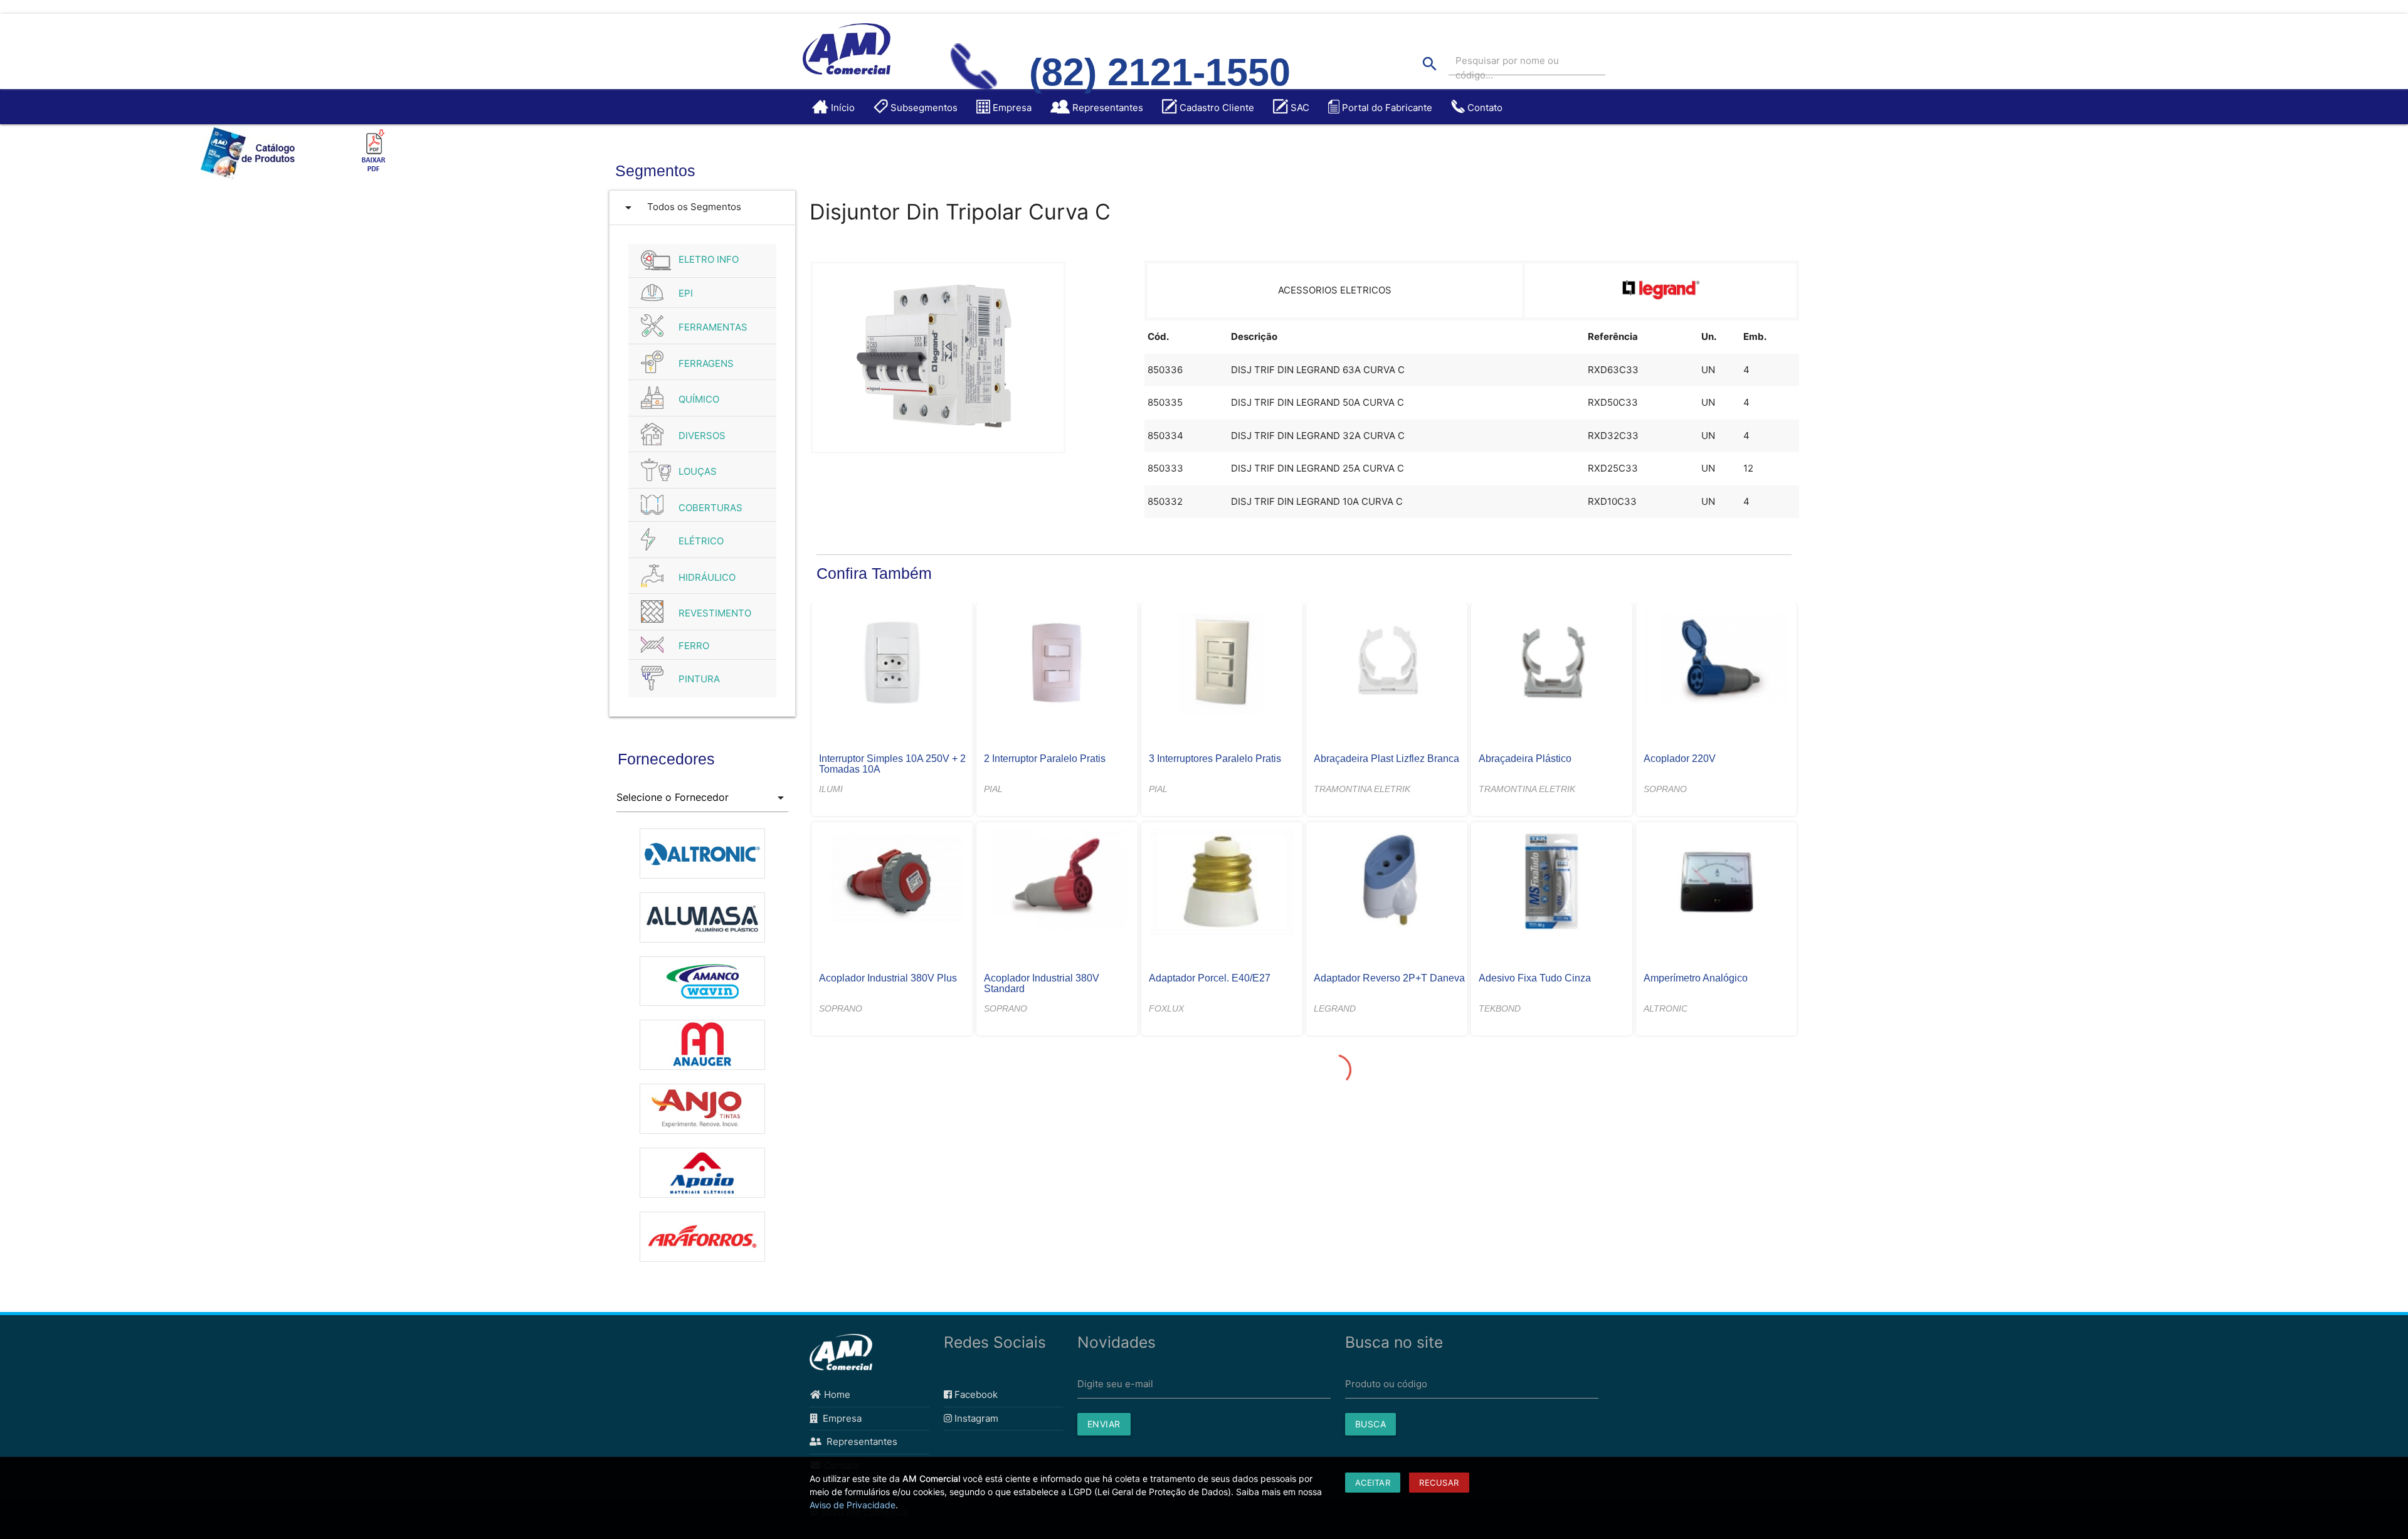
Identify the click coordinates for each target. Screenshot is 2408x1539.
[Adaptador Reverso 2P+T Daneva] (1386, 883)
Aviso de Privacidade (853, 1505)
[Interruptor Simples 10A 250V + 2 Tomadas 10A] (892, 664)
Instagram (975, 1418)
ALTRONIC (1666, 1008)
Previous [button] (607, 1050)
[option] (703, 847)
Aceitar (1373, 1483)
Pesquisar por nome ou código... (1507, 68)
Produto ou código (1386, 1384)
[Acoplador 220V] (1716, 664)
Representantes (859, 1441)
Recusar (1439, 1483)
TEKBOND (1500, 1008)
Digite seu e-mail (1115, 1384)
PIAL (993, 789)
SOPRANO (1665, 789)
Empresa (840, 1418)
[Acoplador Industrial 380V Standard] (1057, 883)
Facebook (975, 1394)
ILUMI (831, 789)
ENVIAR (1104, 1424)
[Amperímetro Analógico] (1716, 883)
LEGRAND (1335, 1008)
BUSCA (1371, 1424)
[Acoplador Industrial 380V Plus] (892, 883)
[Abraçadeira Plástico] (1551, 664)
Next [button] (798, 1050)
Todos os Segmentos (681, 208)
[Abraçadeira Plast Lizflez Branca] (1386, 664)
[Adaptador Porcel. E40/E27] (1222, 883)
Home (836, 1394)
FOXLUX (1166, 1008)
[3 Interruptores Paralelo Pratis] (1222, 664)
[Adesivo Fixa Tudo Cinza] (1551, 883)
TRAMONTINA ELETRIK (1362, 789)
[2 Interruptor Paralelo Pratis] (1057, 664)
